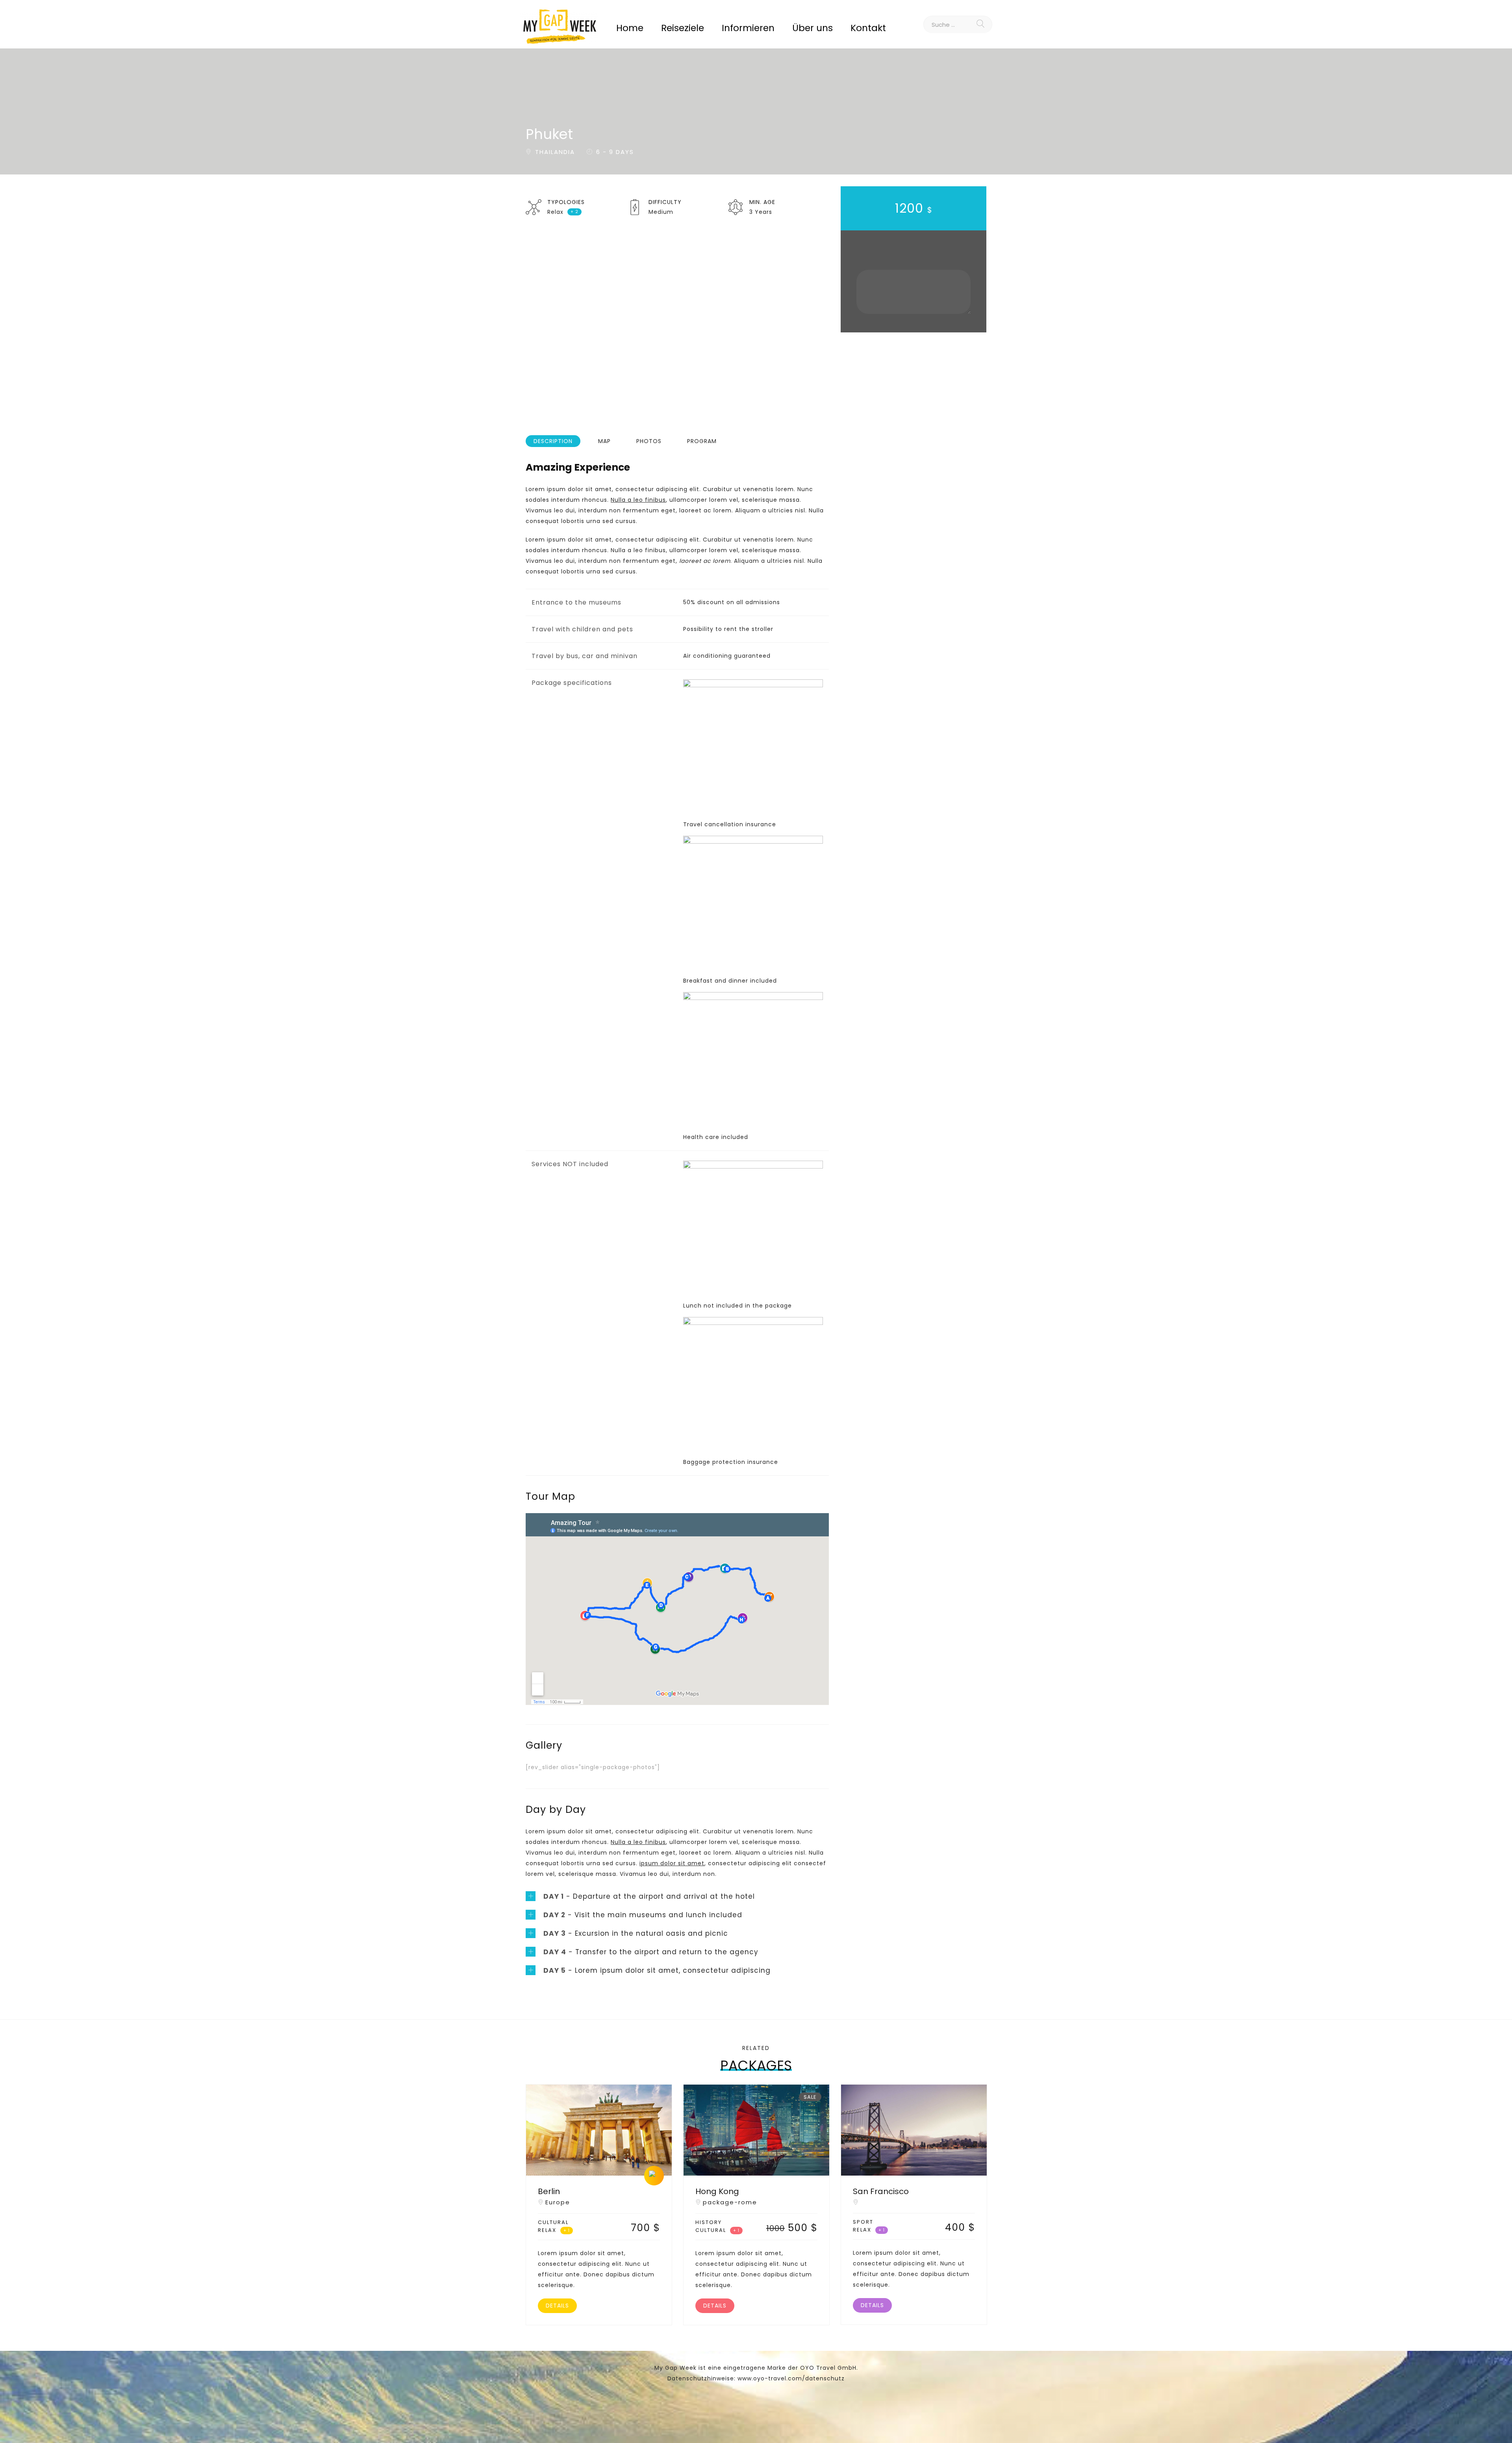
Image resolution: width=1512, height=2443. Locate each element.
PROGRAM (702, 441)
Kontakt (868, 28)
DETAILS (557, 2306)
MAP (604, 441)
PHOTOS (649, 441)
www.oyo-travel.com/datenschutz (791, 2378)
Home (630, 28)
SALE (810, 2097)
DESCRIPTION (553, 441)
